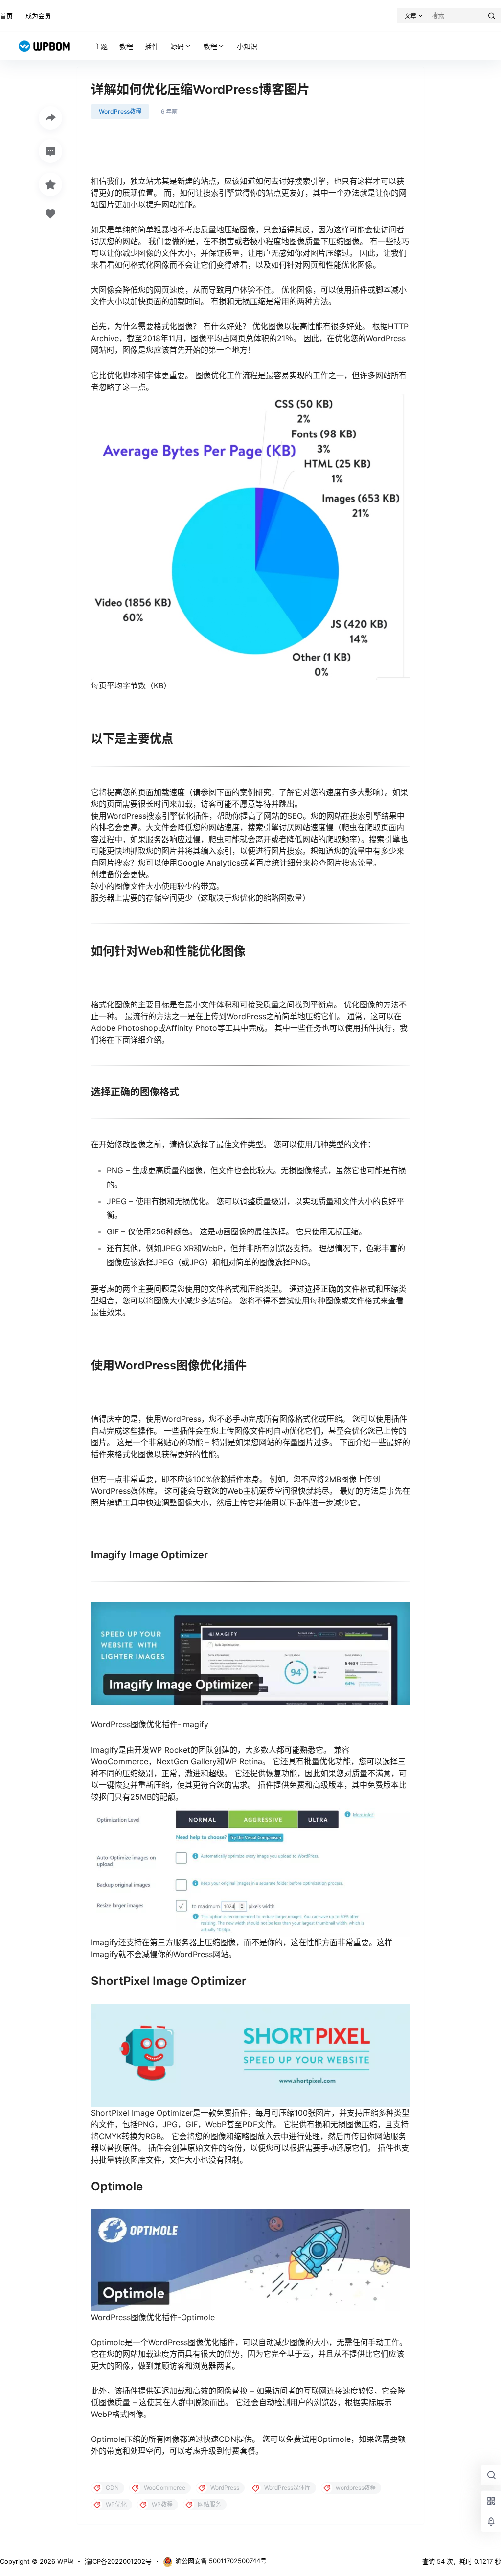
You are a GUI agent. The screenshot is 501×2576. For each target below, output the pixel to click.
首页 (6, 16)
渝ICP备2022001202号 (118, 2561)
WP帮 (64, 2561)
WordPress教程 (120, 111)
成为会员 (38, 16)
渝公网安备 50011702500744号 (221, 2561)
